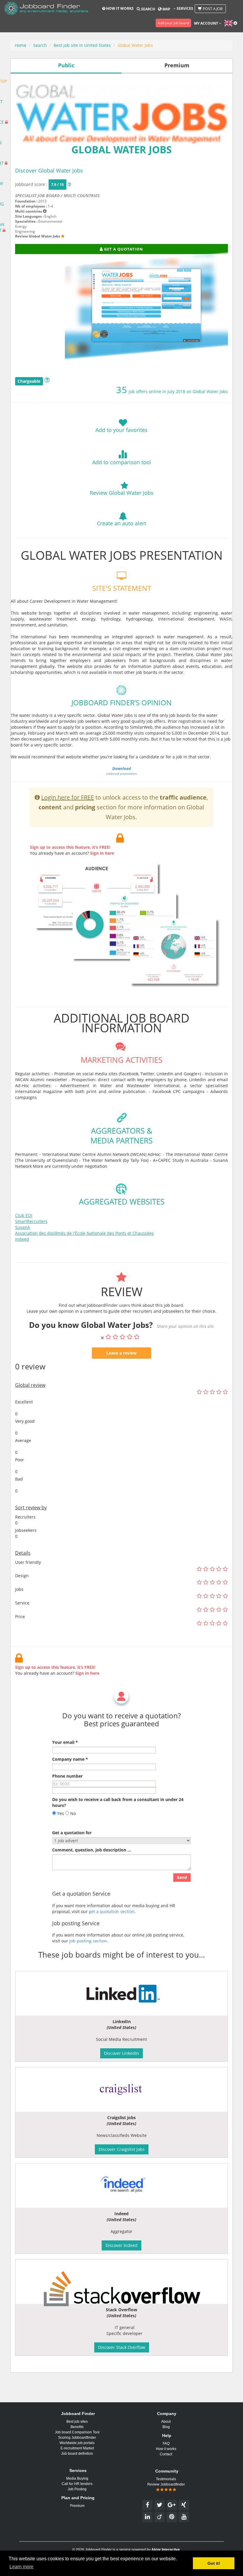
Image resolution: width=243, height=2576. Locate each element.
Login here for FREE (68, 797)
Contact (166, 2454)
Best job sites (77, 2422)
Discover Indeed (121, 2245)
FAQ (166, 2443)
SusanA (23, 1227)
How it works (119, 8)
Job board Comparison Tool (77, 2432)
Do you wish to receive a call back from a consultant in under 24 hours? (118, 1802)
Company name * (70, 1759)
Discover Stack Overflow (122, 2347)
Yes (60, 1813)
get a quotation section (112, 1911)
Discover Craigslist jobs (122, 2149)
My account (207, 23)
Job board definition (77, 2454)
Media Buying (77, 2478)
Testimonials (166, 2479)
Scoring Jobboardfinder (77, 2438)
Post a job (212, 9)
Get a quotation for (72, 1833)
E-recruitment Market (77, 2448)
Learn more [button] (21, 2567)
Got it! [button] (214, 2563)
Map (166, 9)
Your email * (65, 1742)
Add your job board (173, 23)
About (166, 2422)
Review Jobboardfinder (166, 2484)
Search (148, 9)
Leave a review (121, 1353)
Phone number (67, 1776)
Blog (166, 2427)
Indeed (22, 1239)
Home (21, 45)
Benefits (77, 2427)
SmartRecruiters (31, 1221)
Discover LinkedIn (121, 2053)
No (72, 1813)
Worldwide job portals (77, 2443)
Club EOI (24, 1215)
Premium (77, 2506)
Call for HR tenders (77, 2484)
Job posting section (88, 1941)
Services (184, 8)
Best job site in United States (82, 45)
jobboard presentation (122, 771)
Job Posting (77, 2489)
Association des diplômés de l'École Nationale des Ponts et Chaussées (84, 1233)
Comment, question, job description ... (92, 1850)
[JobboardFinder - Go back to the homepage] (46, 9)
